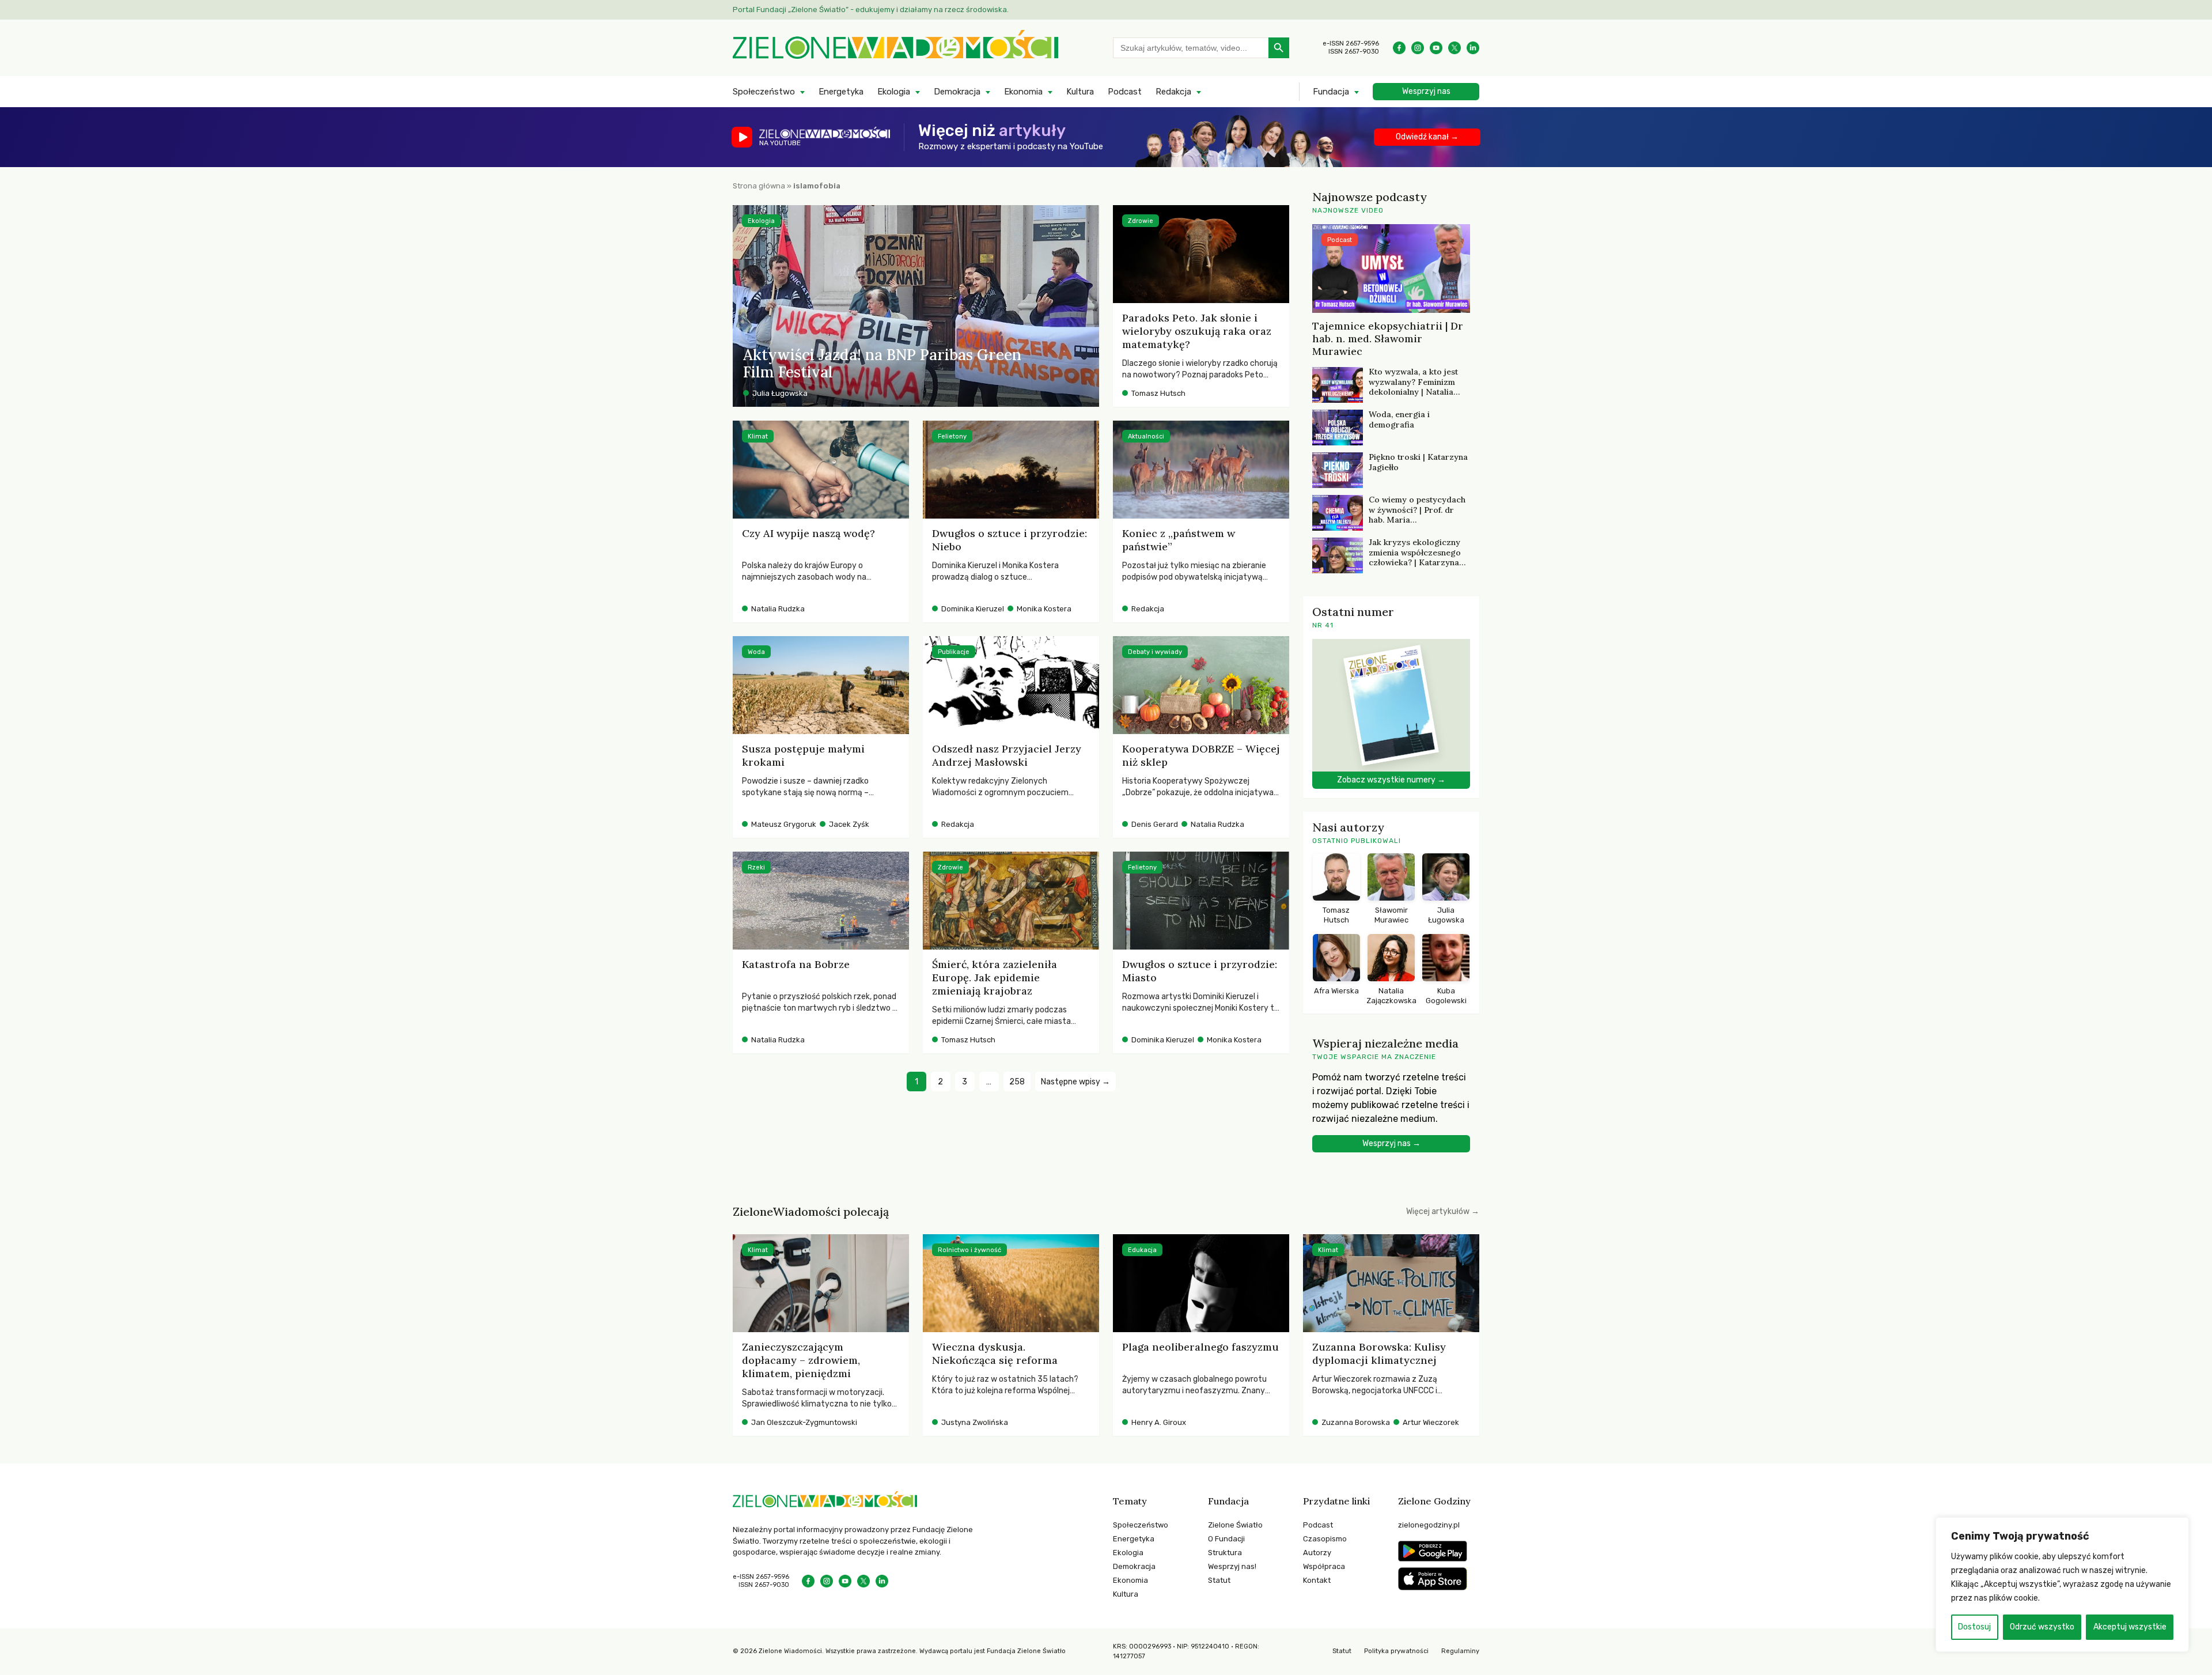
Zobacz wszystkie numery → (1391, 780)
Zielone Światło (1235, 1525)
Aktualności (1146, 436)
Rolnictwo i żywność (969, 1250)
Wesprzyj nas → (1391, 1143)
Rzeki (756, 867)
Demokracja (957, 92)
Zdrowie (1141, 221)
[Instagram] (1418, 48)
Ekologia (894, 92)
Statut (1219, 1580)
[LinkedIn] (1473, 48)
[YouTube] (1436, 48)
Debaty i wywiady (1155, 652)
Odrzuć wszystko (2042, 1627)
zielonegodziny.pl (1429, 1525)
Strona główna (759, 186)
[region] (2062, 1585)
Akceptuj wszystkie (2130, 1627)
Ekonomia (1023, 92)
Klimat (758, 436)
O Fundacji (1226, 1539)
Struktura (1225, 1553)
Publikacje (954, 652)
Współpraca (1324, 1566)
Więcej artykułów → (1443, 1211)
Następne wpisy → (1075, 1082)
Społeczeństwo (764, 92)
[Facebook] (1399, 48)
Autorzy (1317, 1553)
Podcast (1125, 92)
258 (1017, 1082)
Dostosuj (1974, 1627)
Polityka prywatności (1396, 1651)
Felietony (952, 436)
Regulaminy (1460, 1651)
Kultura (1080, 92)
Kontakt (1317, 1580)
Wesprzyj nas (1426, 91)
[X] (1455, 48)
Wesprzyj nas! (1232, 1566)
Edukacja (1142, 1250)
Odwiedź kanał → (1427, 137)
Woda (756, 652)
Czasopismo (1325, 1539)
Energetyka (841, 92)
